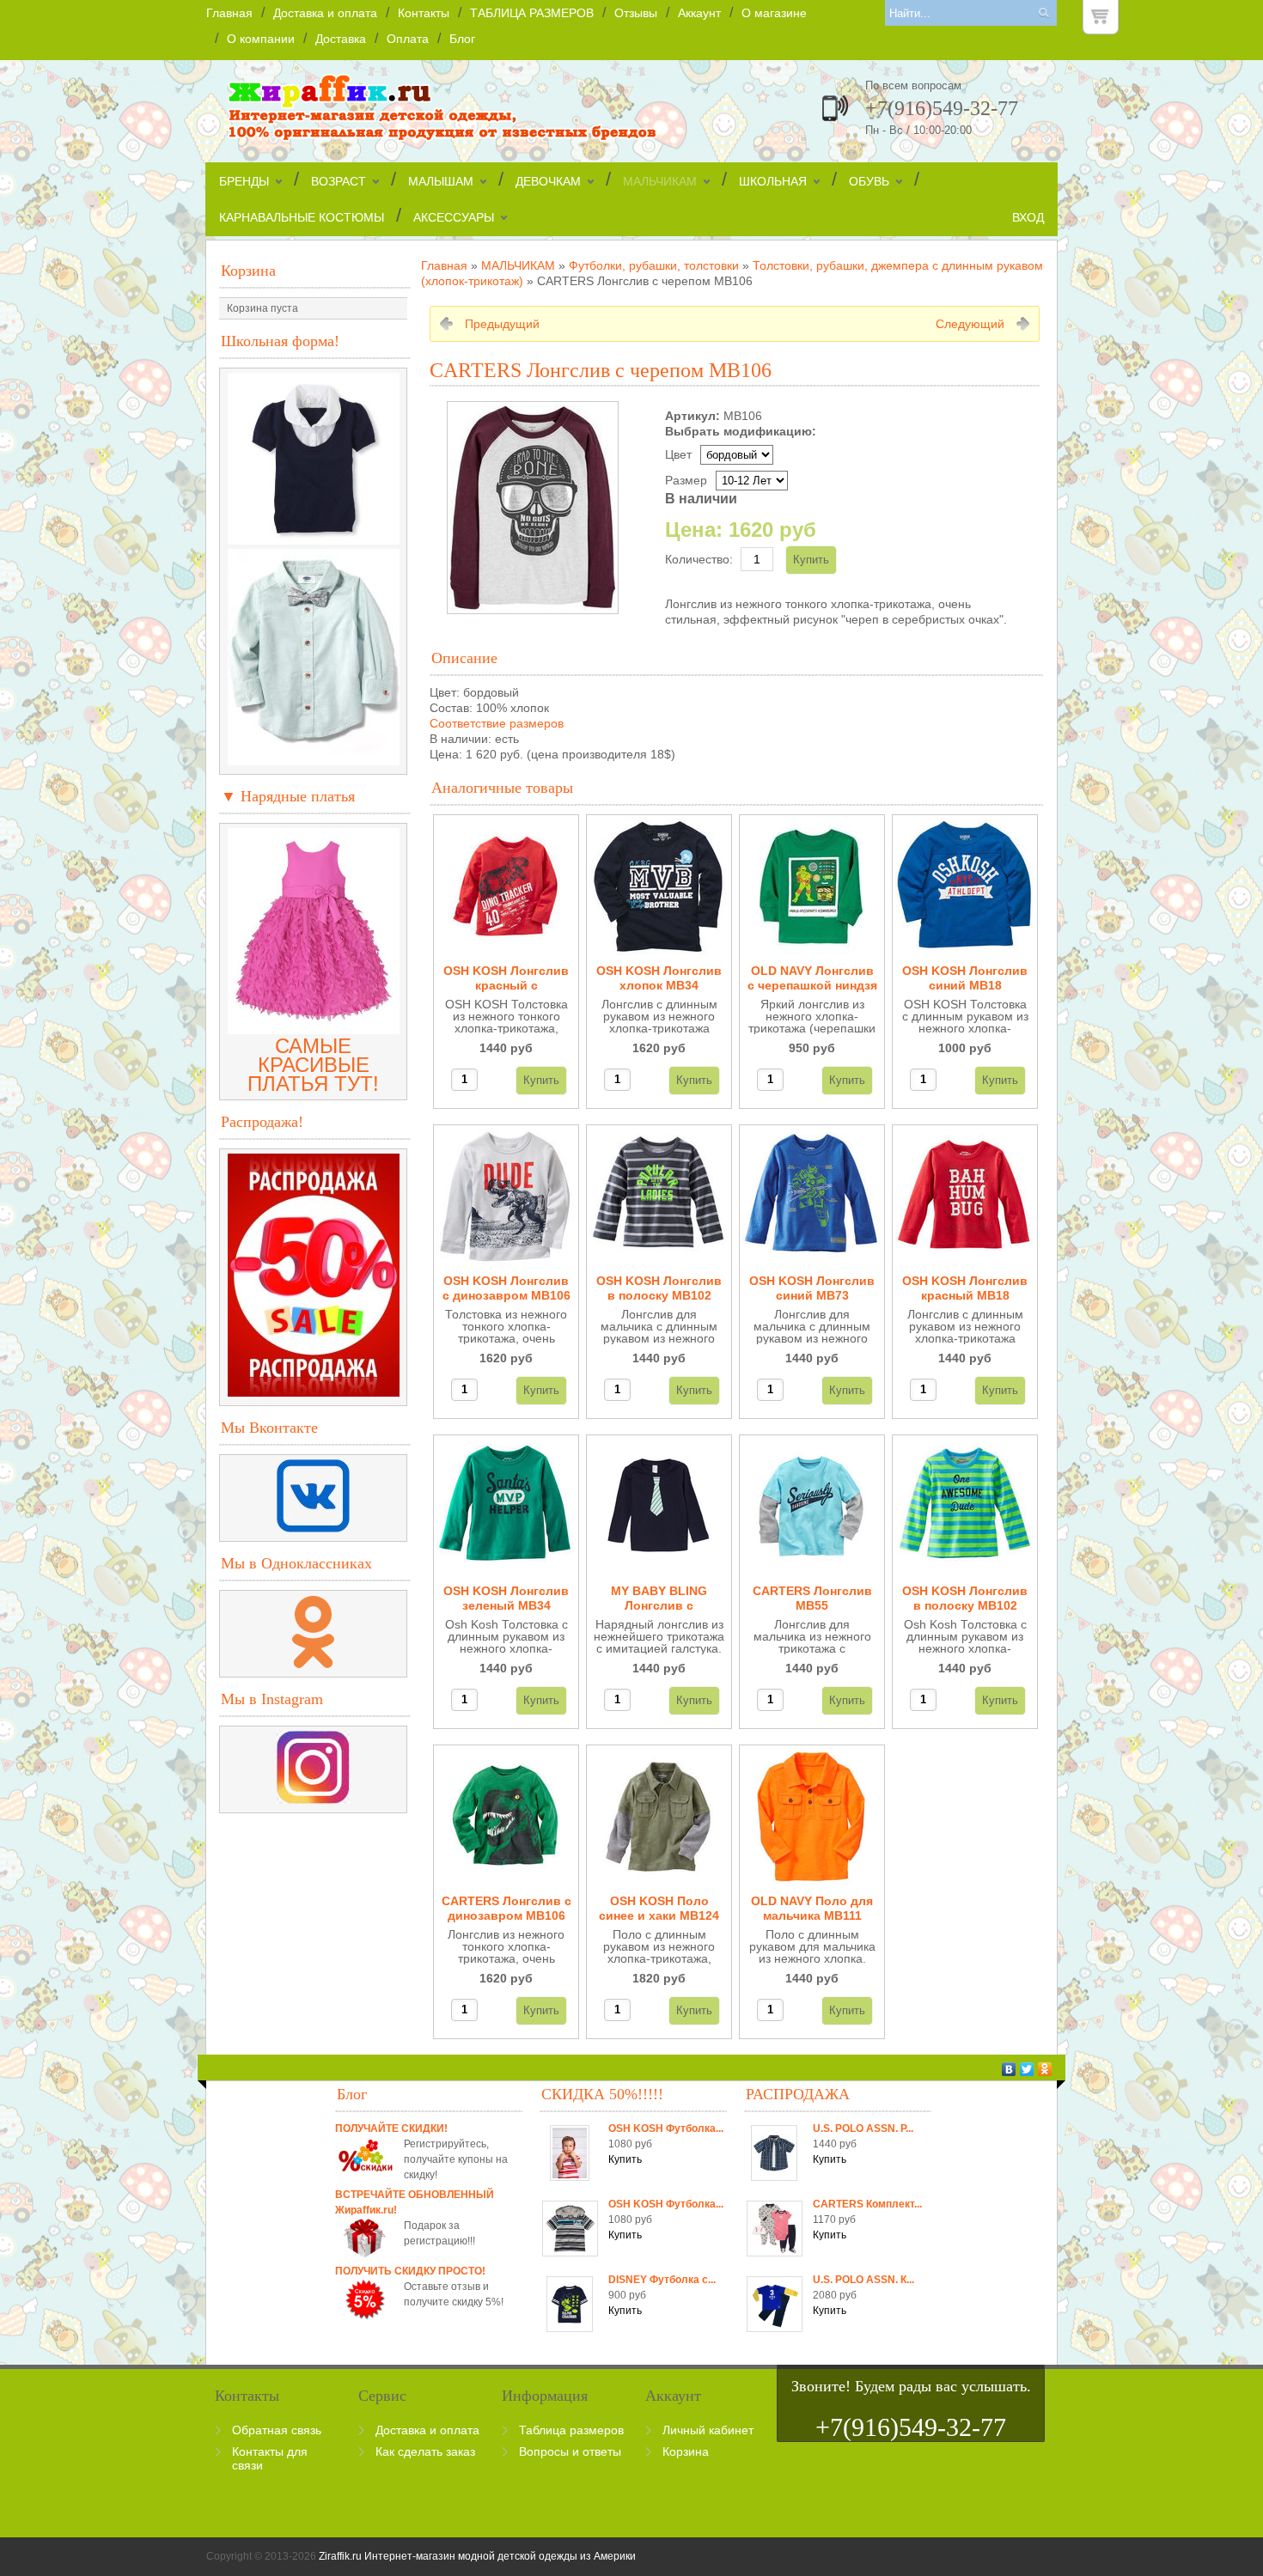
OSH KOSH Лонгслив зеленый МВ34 (506, 1598)
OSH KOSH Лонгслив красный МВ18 (965, 1288)
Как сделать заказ (425, 2451)
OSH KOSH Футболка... (666, 2128)
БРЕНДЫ (244, 181)
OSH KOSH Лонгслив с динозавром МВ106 (506, 1288)
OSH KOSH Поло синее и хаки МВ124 (659, 1908)
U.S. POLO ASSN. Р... (863, 2128)
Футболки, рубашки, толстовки (654, 265)
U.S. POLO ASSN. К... (863, 2280)
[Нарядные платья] (314, 1027)
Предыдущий (502, 324)
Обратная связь (277, 2430)
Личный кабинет (708, 2430)
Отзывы (636, 13)
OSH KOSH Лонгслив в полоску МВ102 (659, 1288)
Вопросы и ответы (570, 2451)
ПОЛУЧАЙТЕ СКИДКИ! (391, 2128)
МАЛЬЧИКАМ (660, 181)
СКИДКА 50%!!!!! (602, 2094)
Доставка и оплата (325, 13)
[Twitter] (1027, 2069)
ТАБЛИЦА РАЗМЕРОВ (532, 13)
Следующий (970, 324)
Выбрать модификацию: (741, 431)
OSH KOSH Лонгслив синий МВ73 (812, 1288)
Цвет (678, 454)
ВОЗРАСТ (339, 181)
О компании (261, 39)
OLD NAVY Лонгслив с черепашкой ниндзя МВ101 (812, 979)
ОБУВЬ (869, 181)
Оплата (408, 39)
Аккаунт (699, 13)
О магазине (774, 13)
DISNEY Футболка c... (662, 2280)
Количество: (699, 559)
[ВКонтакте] (1009, 2069)
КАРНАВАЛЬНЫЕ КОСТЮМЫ (302, 217)
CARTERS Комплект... (867, 2204)
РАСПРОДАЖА (798, 2094)
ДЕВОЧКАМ (548, 181)
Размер (686, 480)
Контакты (424, 13)
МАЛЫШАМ (441, 181)
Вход (1028, 217)
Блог (462, 39)
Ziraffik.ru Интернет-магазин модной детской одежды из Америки (477, 2556)
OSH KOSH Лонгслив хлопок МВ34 (659, 978)
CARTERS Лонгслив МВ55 (812, 1598)
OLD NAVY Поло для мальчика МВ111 (812, 1908)
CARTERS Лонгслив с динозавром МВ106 (506, 1908)
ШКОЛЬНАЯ (773, 181)
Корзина (248, 271)
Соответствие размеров (497, 723)
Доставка (341, 39)
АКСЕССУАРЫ (454, 217)
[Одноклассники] (1045, 2069)
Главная (229, 13)
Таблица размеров (571, 2430)
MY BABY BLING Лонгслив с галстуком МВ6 (659, 1599)
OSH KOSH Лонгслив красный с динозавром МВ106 (506, 979)
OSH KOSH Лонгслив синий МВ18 (965, 978)
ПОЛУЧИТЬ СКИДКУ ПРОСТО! (410, 2271)
